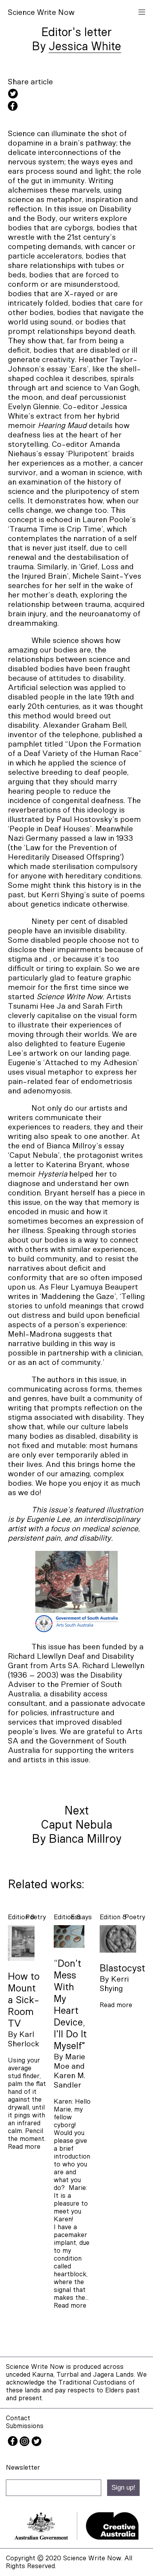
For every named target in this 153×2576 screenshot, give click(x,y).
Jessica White (85, 47)
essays (81, 1917)
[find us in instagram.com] (25, 2444)
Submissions (25, 2426)
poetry (36, 1917)
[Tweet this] (76, 95)
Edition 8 (21, 1917)
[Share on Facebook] (76, 107)
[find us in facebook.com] (14, 2444)
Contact (18, 2418)
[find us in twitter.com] (36, 2444)
